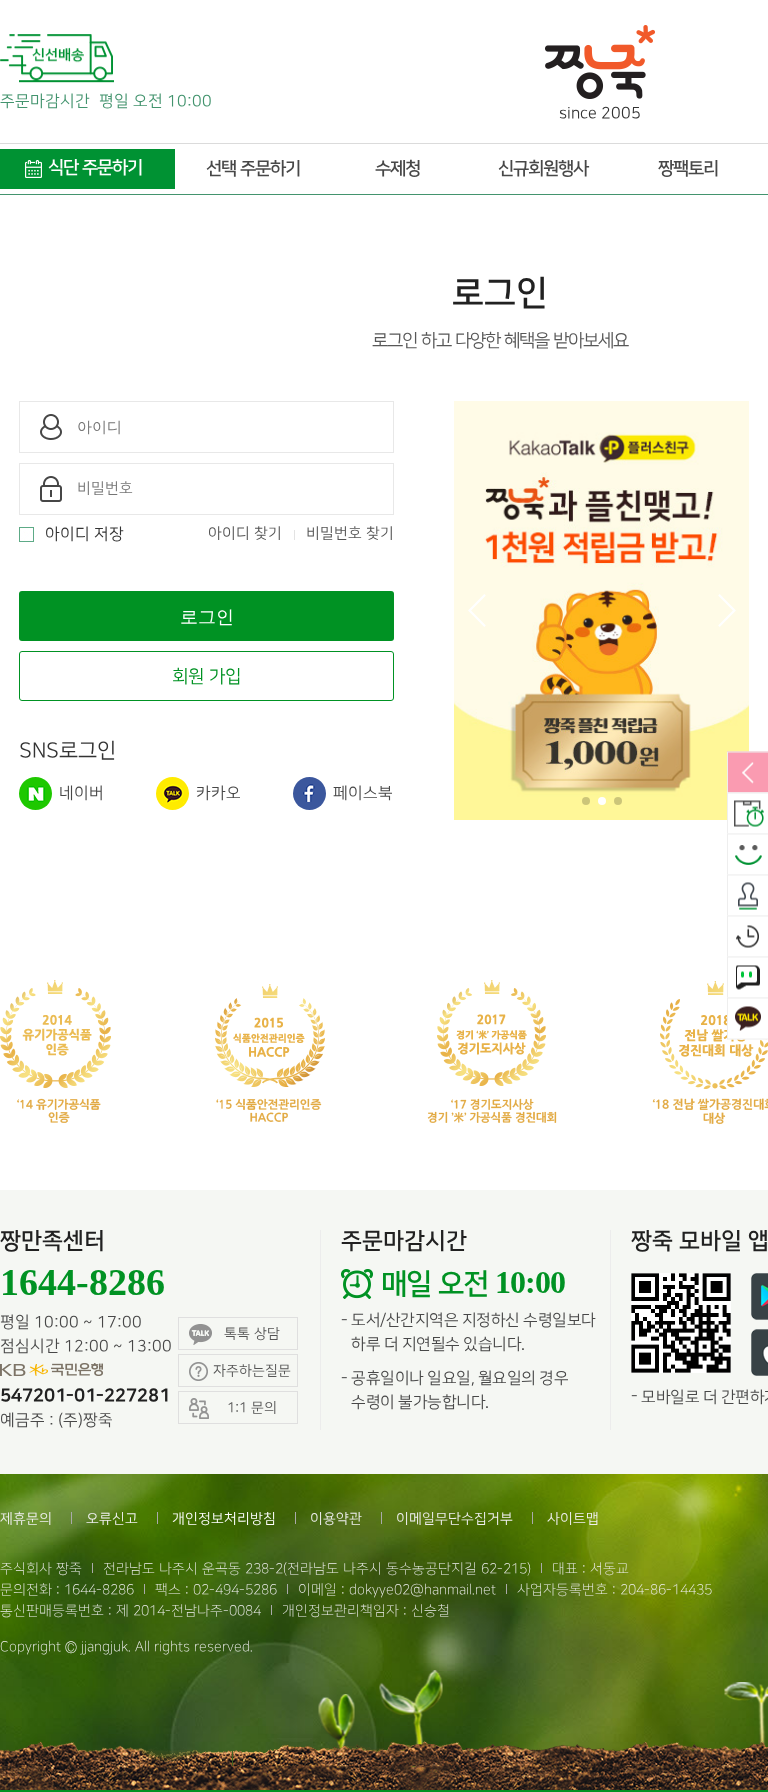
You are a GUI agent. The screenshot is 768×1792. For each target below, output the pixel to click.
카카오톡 (748, 1020)
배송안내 (748, 815)
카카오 (216, 793)
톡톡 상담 (252, 1333)
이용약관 (336, 1518)
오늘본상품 (748, 938)
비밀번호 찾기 (350, 534)
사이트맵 (573, 1518)
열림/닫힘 (748, 774)
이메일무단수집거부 (454, 1518)
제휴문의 (26, 1518)
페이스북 (361, 793)
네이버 (79, 793)
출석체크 (748, 897)
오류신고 (112, 1518)
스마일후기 (748, 856)
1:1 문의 (748, 979)
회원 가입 (206, 676)
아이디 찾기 (245, 534)
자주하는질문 (252, 1370)
